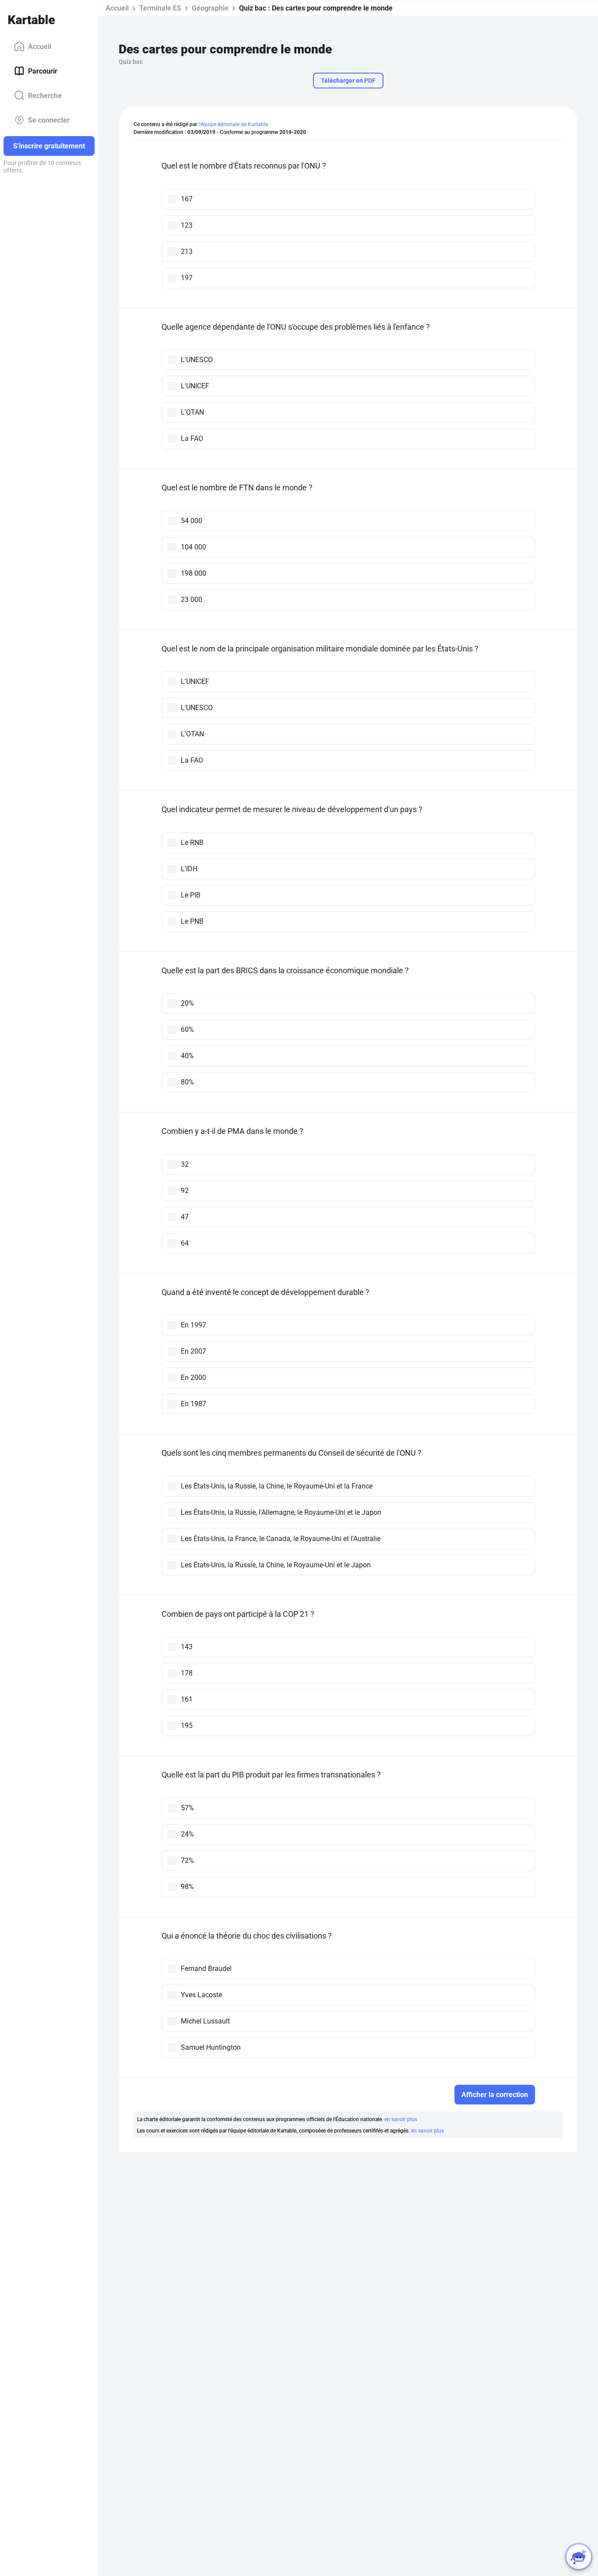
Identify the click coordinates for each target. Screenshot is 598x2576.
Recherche (45, 95)
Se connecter (49, 120)
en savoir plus (401, 2119)
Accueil (40, 46)
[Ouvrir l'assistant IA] (579, 2557)
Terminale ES (160, 8)
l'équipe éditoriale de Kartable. (234, 124)
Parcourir (43, 71)
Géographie (210, 8)
